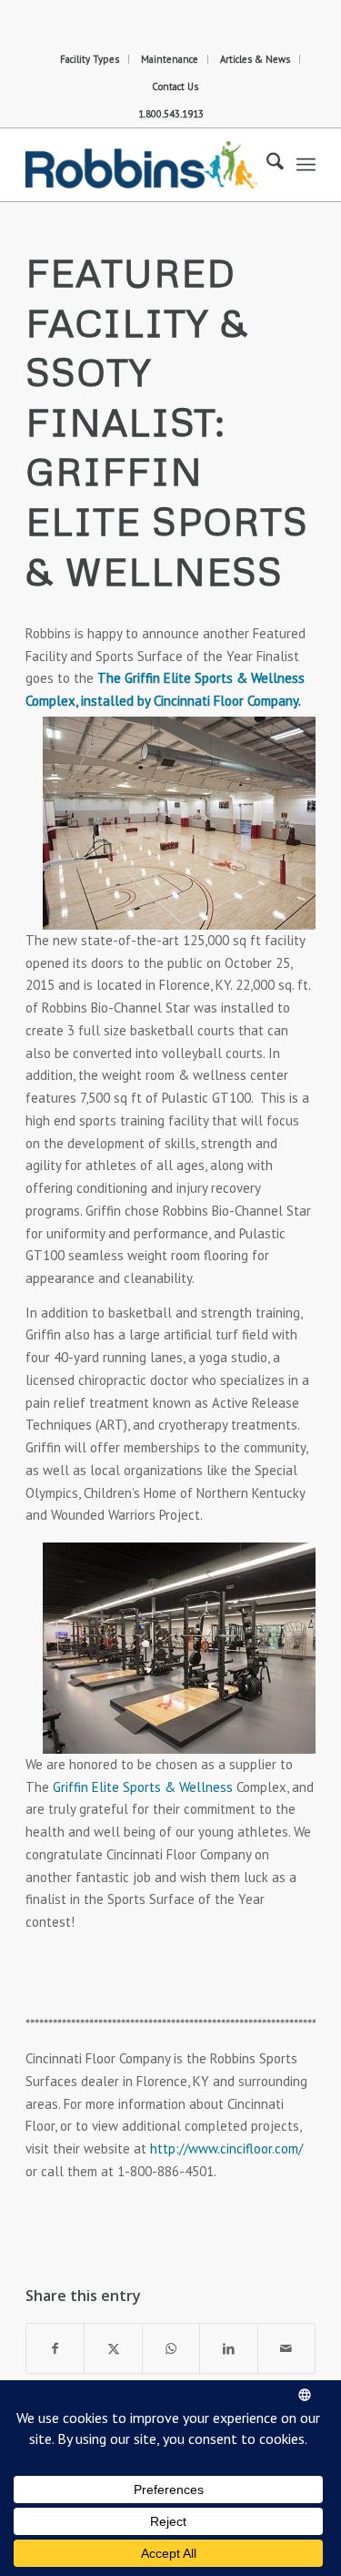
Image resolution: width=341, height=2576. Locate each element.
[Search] (266, 165)
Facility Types (90, 59)
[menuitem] (90, 59)
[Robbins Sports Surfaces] (141, 165)
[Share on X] (113, 2349)
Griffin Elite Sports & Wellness (143, 1787)
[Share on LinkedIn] (228, 2349)
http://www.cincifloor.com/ (226, 2148)
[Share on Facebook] (55, 2349)
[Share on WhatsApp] (171, 2349)
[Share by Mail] (286, 2349)
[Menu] (306, 165)
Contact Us (175, 87)
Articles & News (255, 59)
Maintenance (170, 59)
